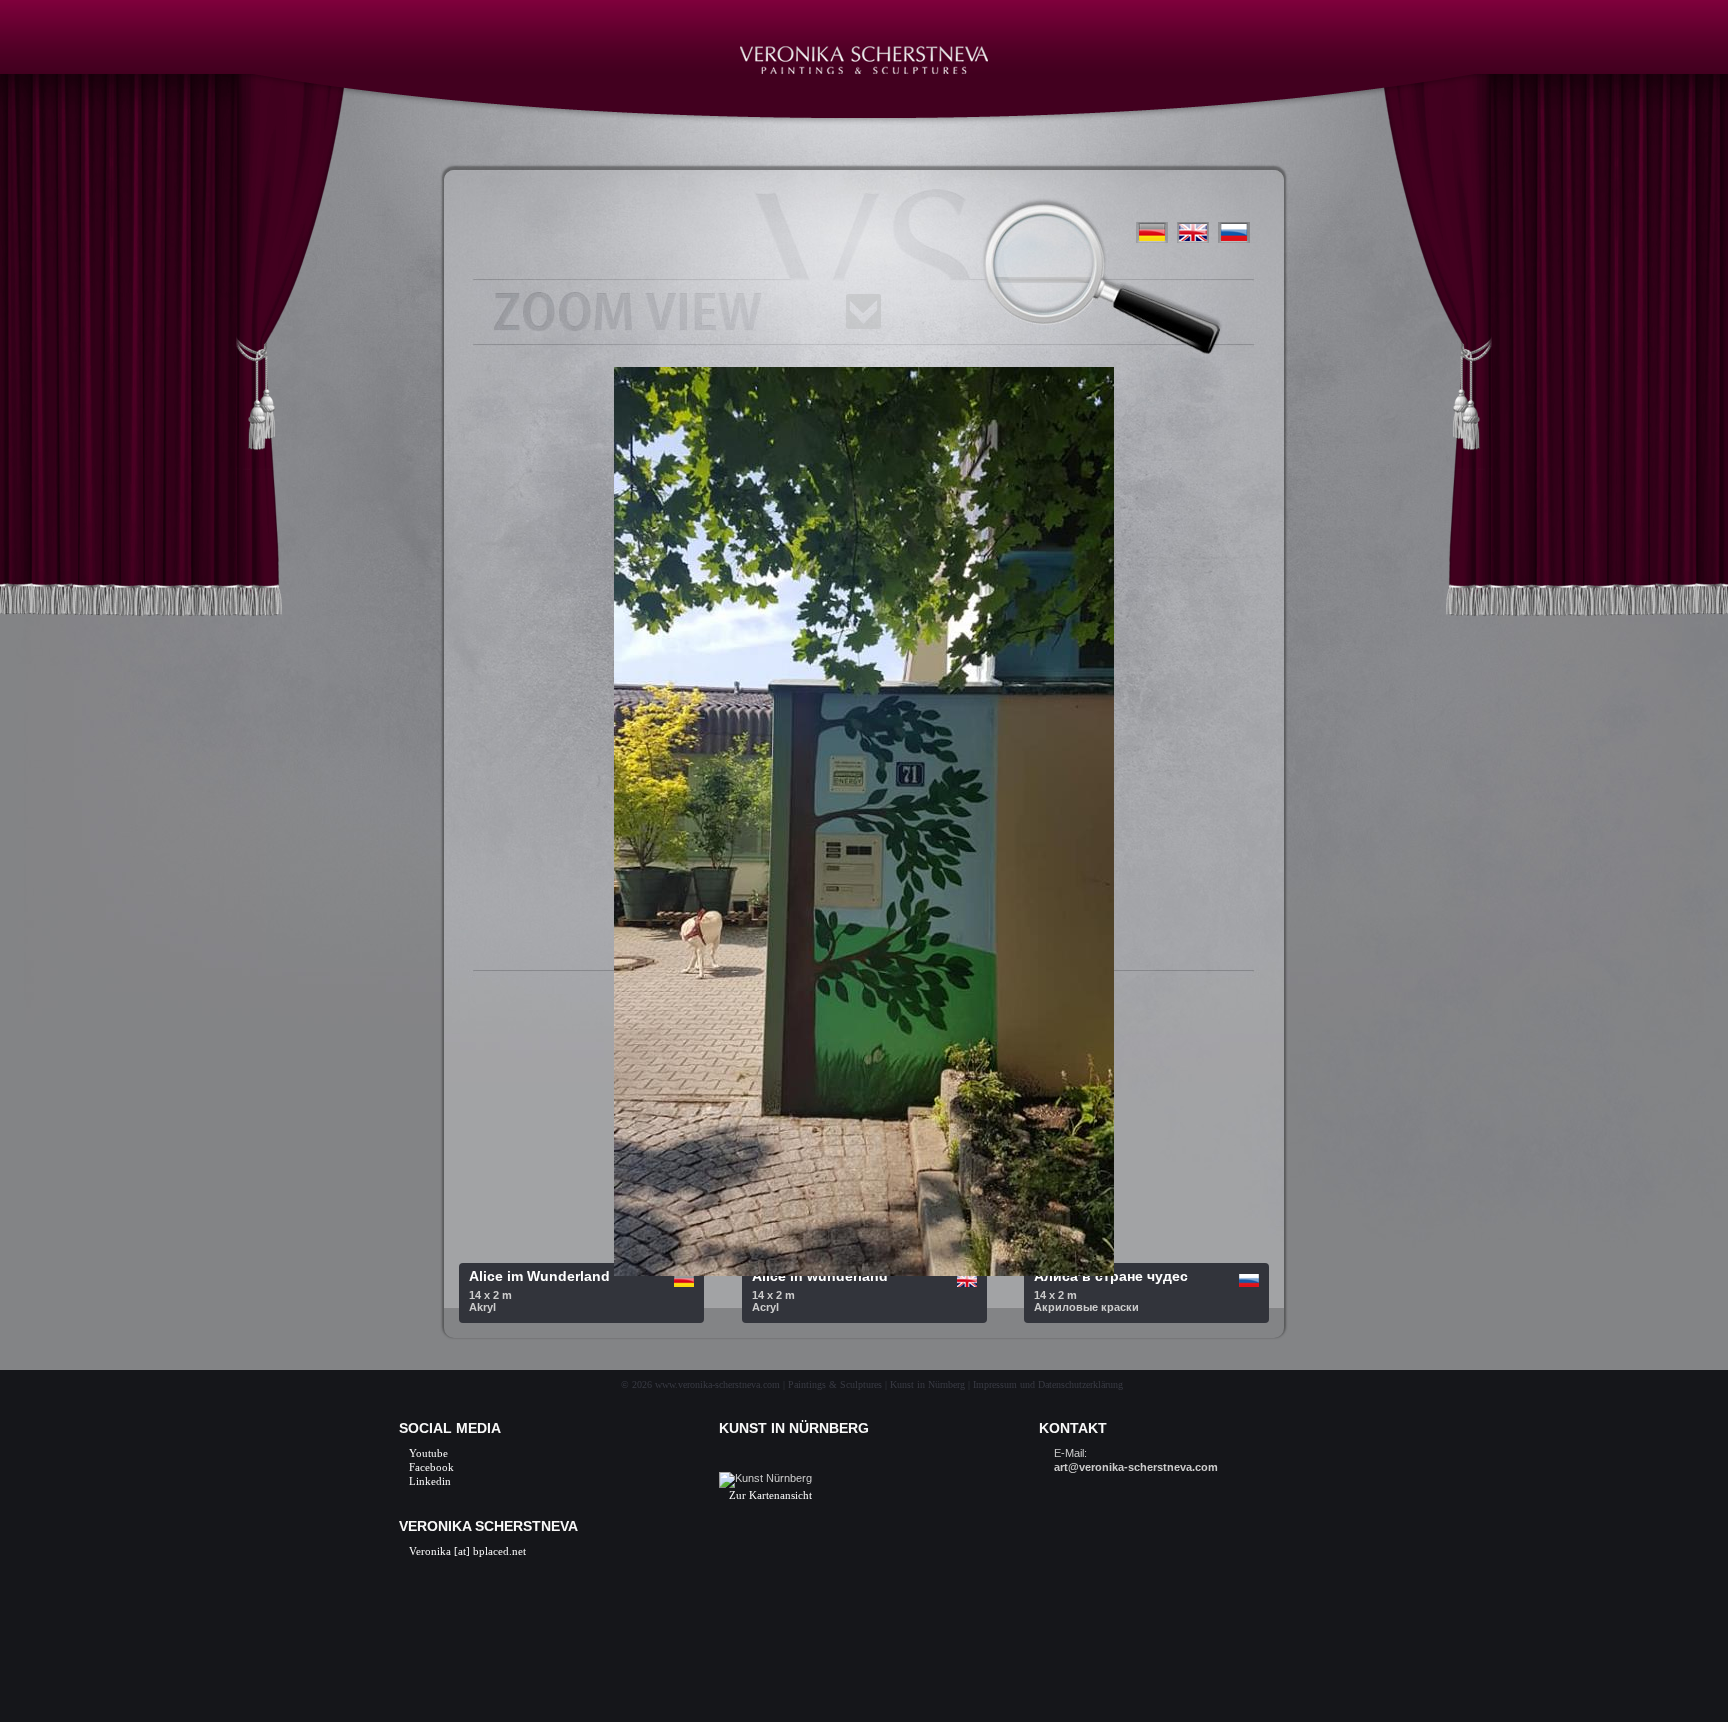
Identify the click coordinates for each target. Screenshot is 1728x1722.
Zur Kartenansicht (770, 1495)
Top (1680, 1674)
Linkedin (430, 1481)
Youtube (428, 1453)
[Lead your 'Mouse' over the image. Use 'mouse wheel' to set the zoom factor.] (1193, 249)
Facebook (431, 1467)
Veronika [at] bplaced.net (467, 1551)
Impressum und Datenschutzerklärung (1048, 1384)
